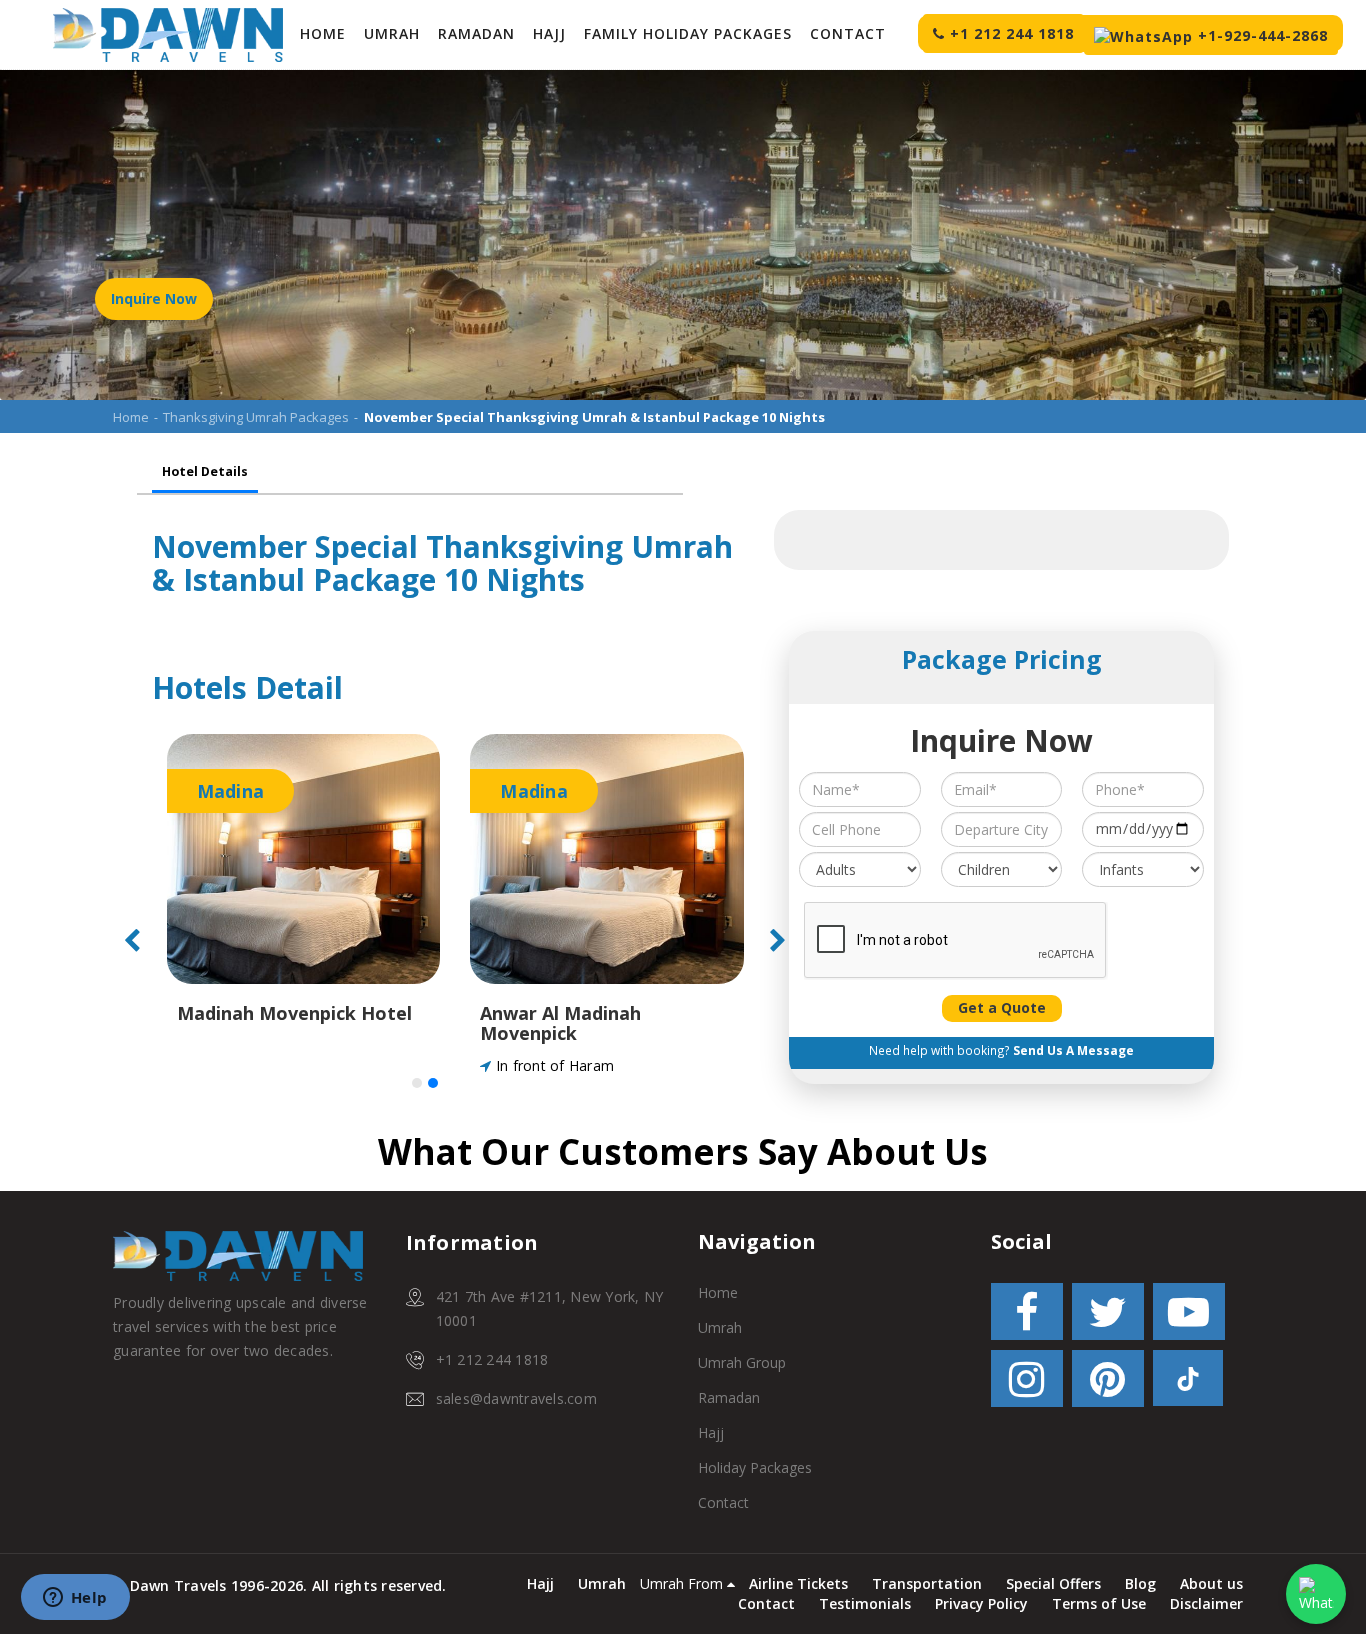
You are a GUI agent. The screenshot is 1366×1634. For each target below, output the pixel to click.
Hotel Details (205, 471)
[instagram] (1027, 1382)
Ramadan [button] (476, 33)
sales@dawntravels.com (516, 1398)
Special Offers (1053, 1583)
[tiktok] (1188, 1382)
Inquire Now (154, 298)
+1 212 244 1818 (492, 1359)
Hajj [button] (549, 33)
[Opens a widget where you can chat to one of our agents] (75, 1599)
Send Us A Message (1073, 1050)
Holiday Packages (755, 1467)
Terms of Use (1099, 1603)
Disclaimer (1206, 1603)
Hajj (711, 1432)
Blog (1140, 1583)
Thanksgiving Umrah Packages (256, 417)
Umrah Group (742, 1362)
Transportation (927, 1583)
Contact (848, 33)
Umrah (392, 33)
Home (323, 33)
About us (1211, 1583)
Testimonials (865, 1603)
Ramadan (729, 1397)
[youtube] (1189, 1315)
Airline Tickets (798, 1583)
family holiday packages (688, 33)
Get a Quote (1002, 1007)
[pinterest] (1108, 1382)
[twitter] (1108, 1315)
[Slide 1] (417, 1083)
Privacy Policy (981, 1603)
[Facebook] (1027, 1315)
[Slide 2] (433, 1083)
